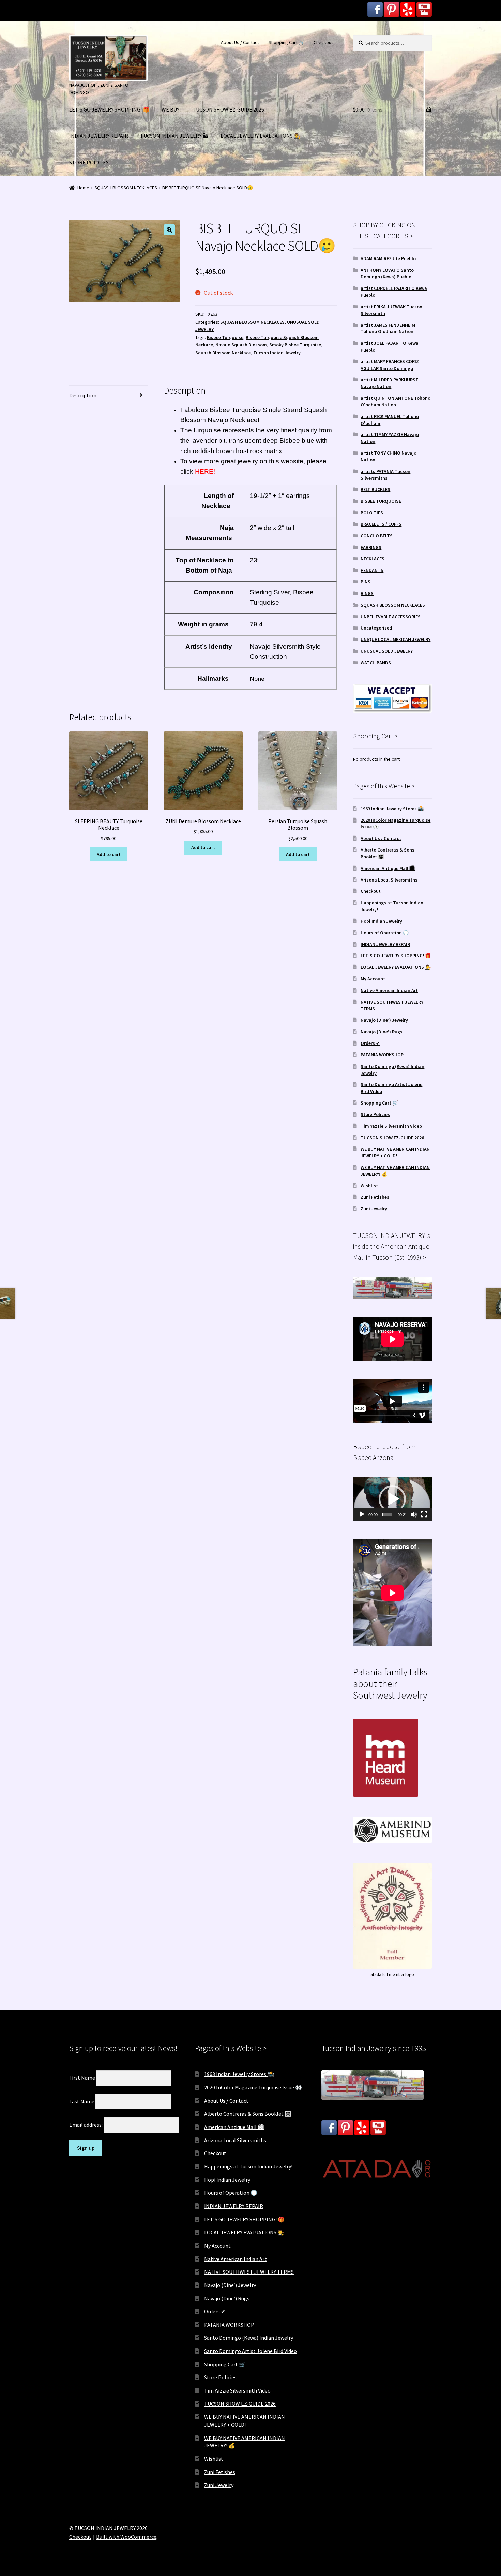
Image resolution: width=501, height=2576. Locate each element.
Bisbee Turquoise (225, 337)
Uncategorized (376, 628)
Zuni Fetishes (375, 1197)
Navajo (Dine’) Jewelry (384, 1020)
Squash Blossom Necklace (223, 353)
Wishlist (369, 1186)
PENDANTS (372, 570)
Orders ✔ (370, 1043)
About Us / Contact (240, 42)
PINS (366, 582)
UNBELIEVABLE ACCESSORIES (391, 617)
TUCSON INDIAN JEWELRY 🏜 (174, 136)
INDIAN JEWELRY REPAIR (99, 136)
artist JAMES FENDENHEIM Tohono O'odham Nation (388, 328)
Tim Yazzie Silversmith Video (391, 1126)
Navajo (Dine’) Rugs (382, 1032)
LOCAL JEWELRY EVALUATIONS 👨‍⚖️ (261, 136)
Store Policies (375, 1114)
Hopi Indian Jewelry (381, 921)
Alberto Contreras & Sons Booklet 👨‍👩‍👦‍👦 (248, 2114)
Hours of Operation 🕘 (385, 933)
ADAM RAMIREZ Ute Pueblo (388, 258)
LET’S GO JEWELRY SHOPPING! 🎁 (109, 109)
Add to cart (109, 854)
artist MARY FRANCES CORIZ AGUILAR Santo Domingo (390, 365)
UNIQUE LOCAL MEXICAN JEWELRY (396, 639)
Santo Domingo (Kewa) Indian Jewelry (249, 2338)
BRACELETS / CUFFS (381, 524)
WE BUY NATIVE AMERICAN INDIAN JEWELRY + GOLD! (395, 1152)
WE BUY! (171, 109)
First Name (82, 2078)
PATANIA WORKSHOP (382, 1055)
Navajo (218, 420)
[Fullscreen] (424, 1514)
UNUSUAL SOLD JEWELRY (387, 651)
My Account (373, 979)
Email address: (86, 2125)
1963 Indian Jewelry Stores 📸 (392, 809)
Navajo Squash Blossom (241, 345)
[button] (169, 230)
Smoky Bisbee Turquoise (295, 345)
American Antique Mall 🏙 (388, 868)
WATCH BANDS (376, 663)
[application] (392, 1499)
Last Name (82, 2101)
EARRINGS (371, 547)
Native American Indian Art (389, 990)
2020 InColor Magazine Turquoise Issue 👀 (253, 2087)
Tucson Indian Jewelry (277, 353)
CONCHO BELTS (377, 536)
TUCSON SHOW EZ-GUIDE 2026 (228, 109)
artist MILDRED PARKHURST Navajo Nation (390, 383)
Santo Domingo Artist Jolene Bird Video (250, 2351)
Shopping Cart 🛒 (286, 42)
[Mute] (414, 1514)
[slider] (387, 1514)
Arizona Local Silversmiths (389, 880)
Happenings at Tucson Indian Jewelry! (248, 2166)
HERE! (204, 471)
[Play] (362, 1514)
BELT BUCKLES (375, 489)
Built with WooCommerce (126, 2537)
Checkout (323, 42)
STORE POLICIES (89, 162)
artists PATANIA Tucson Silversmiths (385, 475)
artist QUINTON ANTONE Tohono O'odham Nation (396, 401)
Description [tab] (83, 395)
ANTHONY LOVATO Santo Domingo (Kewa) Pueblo (387, 273)
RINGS (367, 593)
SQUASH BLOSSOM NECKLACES (126, 188)
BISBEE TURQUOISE (381, 501)
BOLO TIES (372, 513)
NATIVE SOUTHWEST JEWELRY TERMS (249, 2272)
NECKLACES (373, 559)
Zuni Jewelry (374, 1209)
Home (83, 188)
